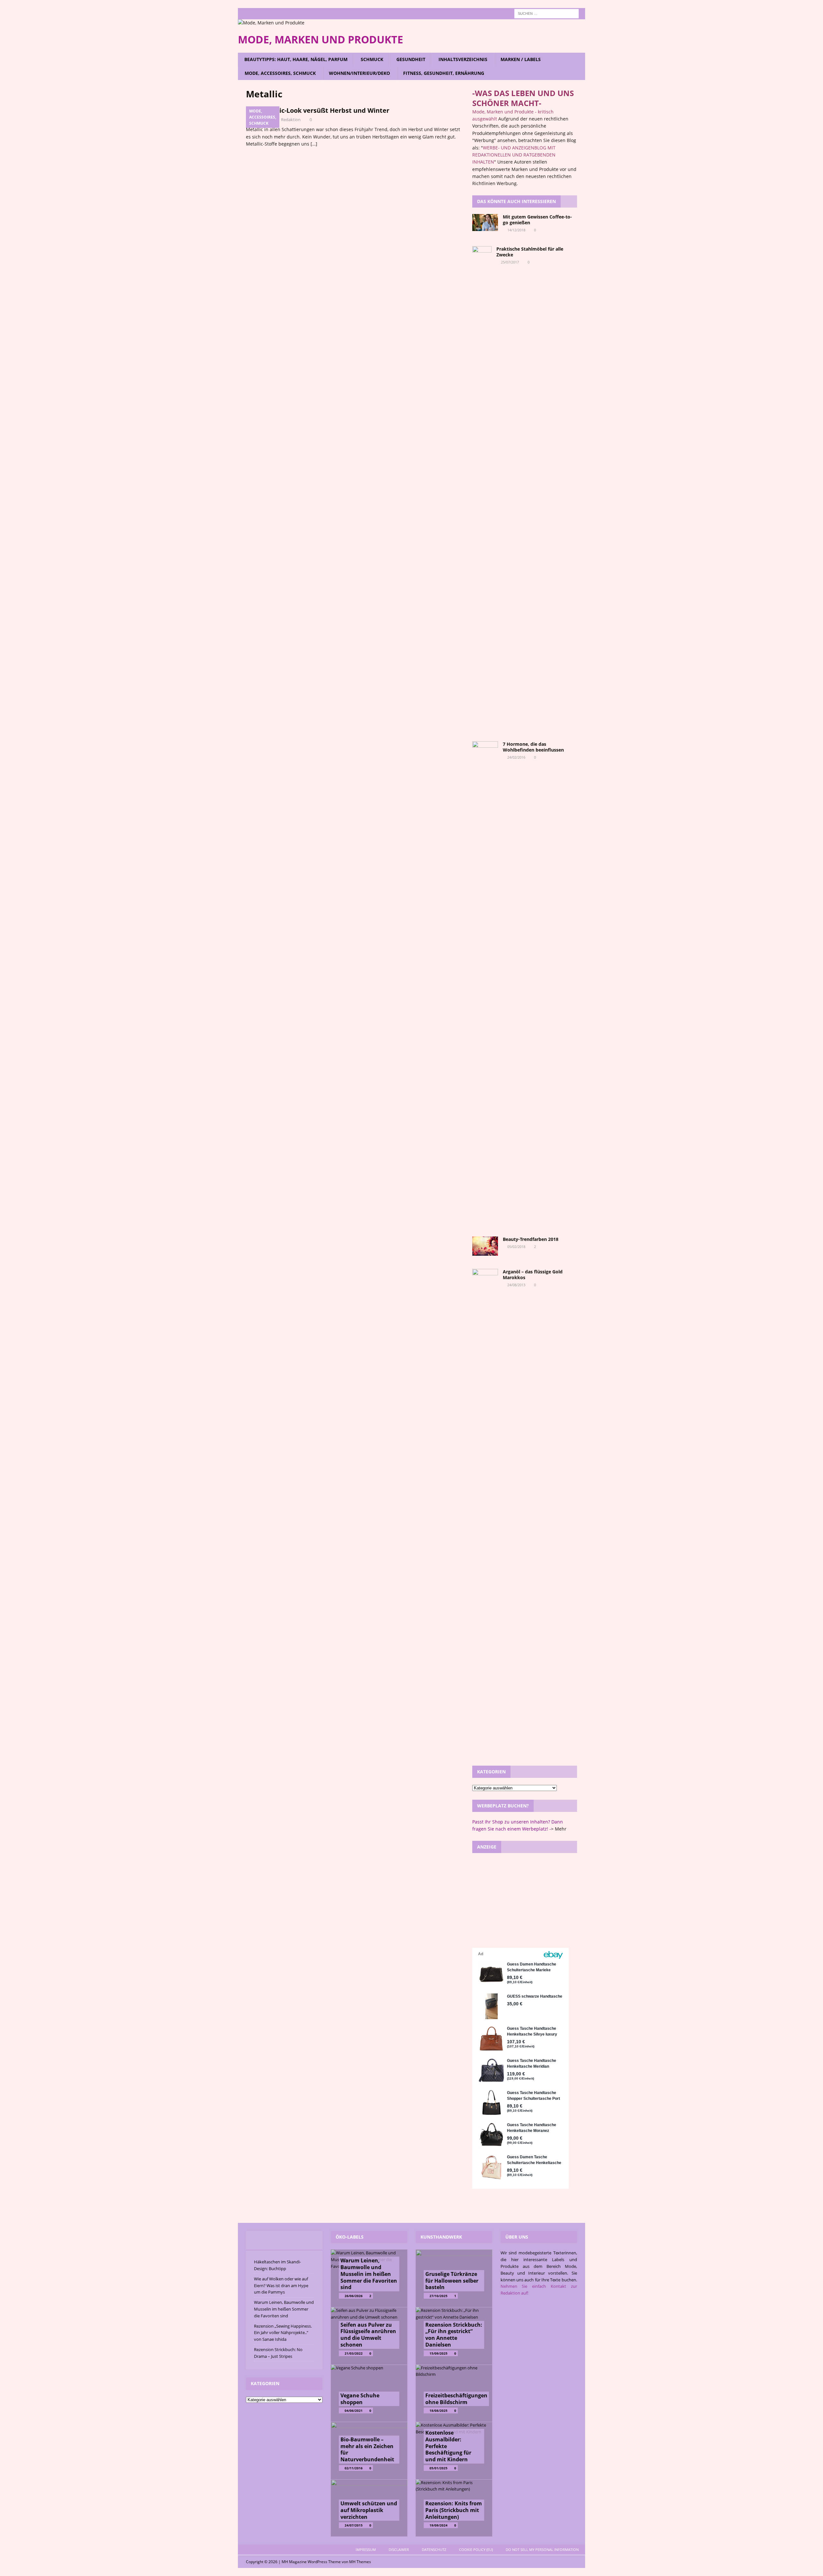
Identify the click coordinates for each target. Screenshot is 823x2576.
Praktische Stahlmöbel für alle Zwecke (530, 252)
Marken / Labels (521, 59)
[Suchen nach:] (547, 13)
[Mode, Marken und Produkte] (271, 23)
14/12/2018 (516, 230)
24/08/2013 (516, 1285)
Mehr (561, 1829)
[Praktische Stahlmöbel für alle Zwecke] (482, 487)
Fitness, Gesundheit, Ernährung (444, 73)
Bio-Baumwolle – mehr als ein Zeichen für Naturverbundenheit (367, 2449)
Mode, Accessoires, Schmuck (280, 73)
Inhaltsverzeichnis (463, 59)
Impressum (366, 2549)
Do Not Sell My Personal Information (542, 2549)
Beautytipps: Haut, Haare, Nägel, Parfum (296, 59)
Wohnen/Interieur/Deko (359, 73)
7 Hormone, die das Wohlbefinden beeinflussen (533, 747)
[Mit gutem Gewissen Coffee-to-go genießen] (485, 223)
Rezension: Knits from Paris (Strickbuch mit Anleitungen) (454, 2510)
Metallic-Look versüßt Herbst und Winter (324, 110)
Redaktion (291, 120)
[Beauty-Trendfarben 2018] (485, 1246)
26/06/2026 (354, 2296)
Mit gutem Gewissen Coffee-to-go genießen (537, 220)
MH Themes (360, 2562)
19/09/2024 (439, 2525)
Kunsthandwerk (441, 2237)
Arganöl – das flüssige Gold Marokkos (533, 1275)
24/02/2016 (516, 757)
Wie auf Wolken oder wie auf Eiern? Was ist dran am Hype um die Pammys (281, 2286)
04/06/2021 (354, 2411)
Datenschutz (434, 2549)
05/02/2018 (516, 1247)
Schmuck (372, 59)
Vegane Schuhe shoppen (360, 2399)
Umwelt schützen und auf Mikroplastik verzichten (369, 2510)
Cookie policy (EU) (476, 2549)
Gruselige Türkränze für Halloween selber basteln (452, 2281)
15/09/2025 (439, 2353)
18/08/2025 (439, 2411)
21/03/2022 (354, 2353)
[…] (314, 144)
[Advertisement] (525, 1900)
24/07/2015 (354, 2525)
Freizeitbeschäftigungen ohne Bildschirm (456, 2399)
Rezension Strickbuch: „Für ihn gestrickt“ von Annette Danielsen (454, 2335)
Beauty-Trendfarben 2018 (531, 1239)
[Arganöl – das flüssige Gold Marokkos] (485, 1510)
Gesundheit (411, 59)
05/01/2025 (439, 2468)
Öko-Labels (350, 2237)
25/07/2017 (510, 262)
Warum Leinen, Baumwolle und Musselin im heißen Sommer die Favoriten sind (284, 2309)
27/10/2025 (439, 2296)
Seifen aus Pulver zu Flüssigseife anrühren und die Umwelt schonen (368, 2335)
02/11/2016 (354, 2468)
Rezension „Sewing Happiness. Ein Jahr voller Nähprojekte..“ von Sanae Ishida (283, 2333)
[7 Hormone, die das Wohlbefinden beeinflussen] (485, 982)
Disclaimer (399, 2549)
